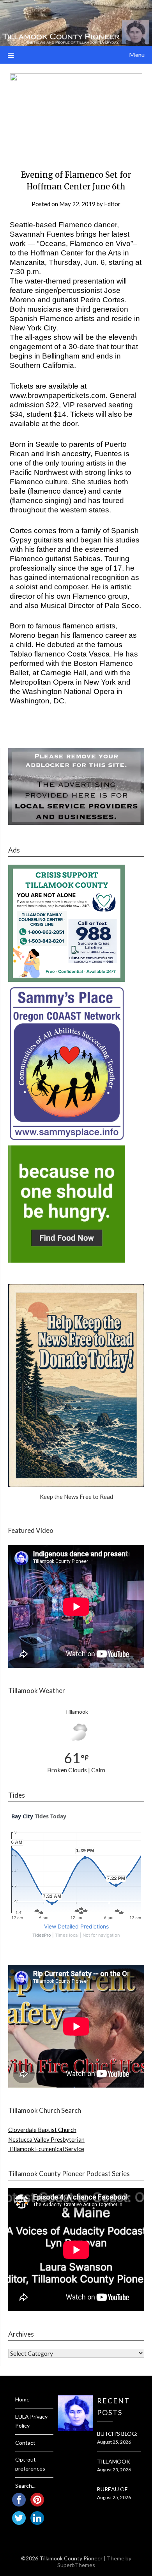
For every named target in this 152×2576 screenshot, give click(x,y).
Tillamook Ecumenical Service (46, 2149)
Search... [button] (25, 2486)
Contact (25, 2443)
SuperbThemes (76, 2565)
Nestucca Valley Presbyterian (46, 2139)
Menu (137, 54)
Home (22, 2399)
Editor (112, 204)
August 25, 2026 (114, 2442)
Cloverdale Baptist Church (42, 2130)
